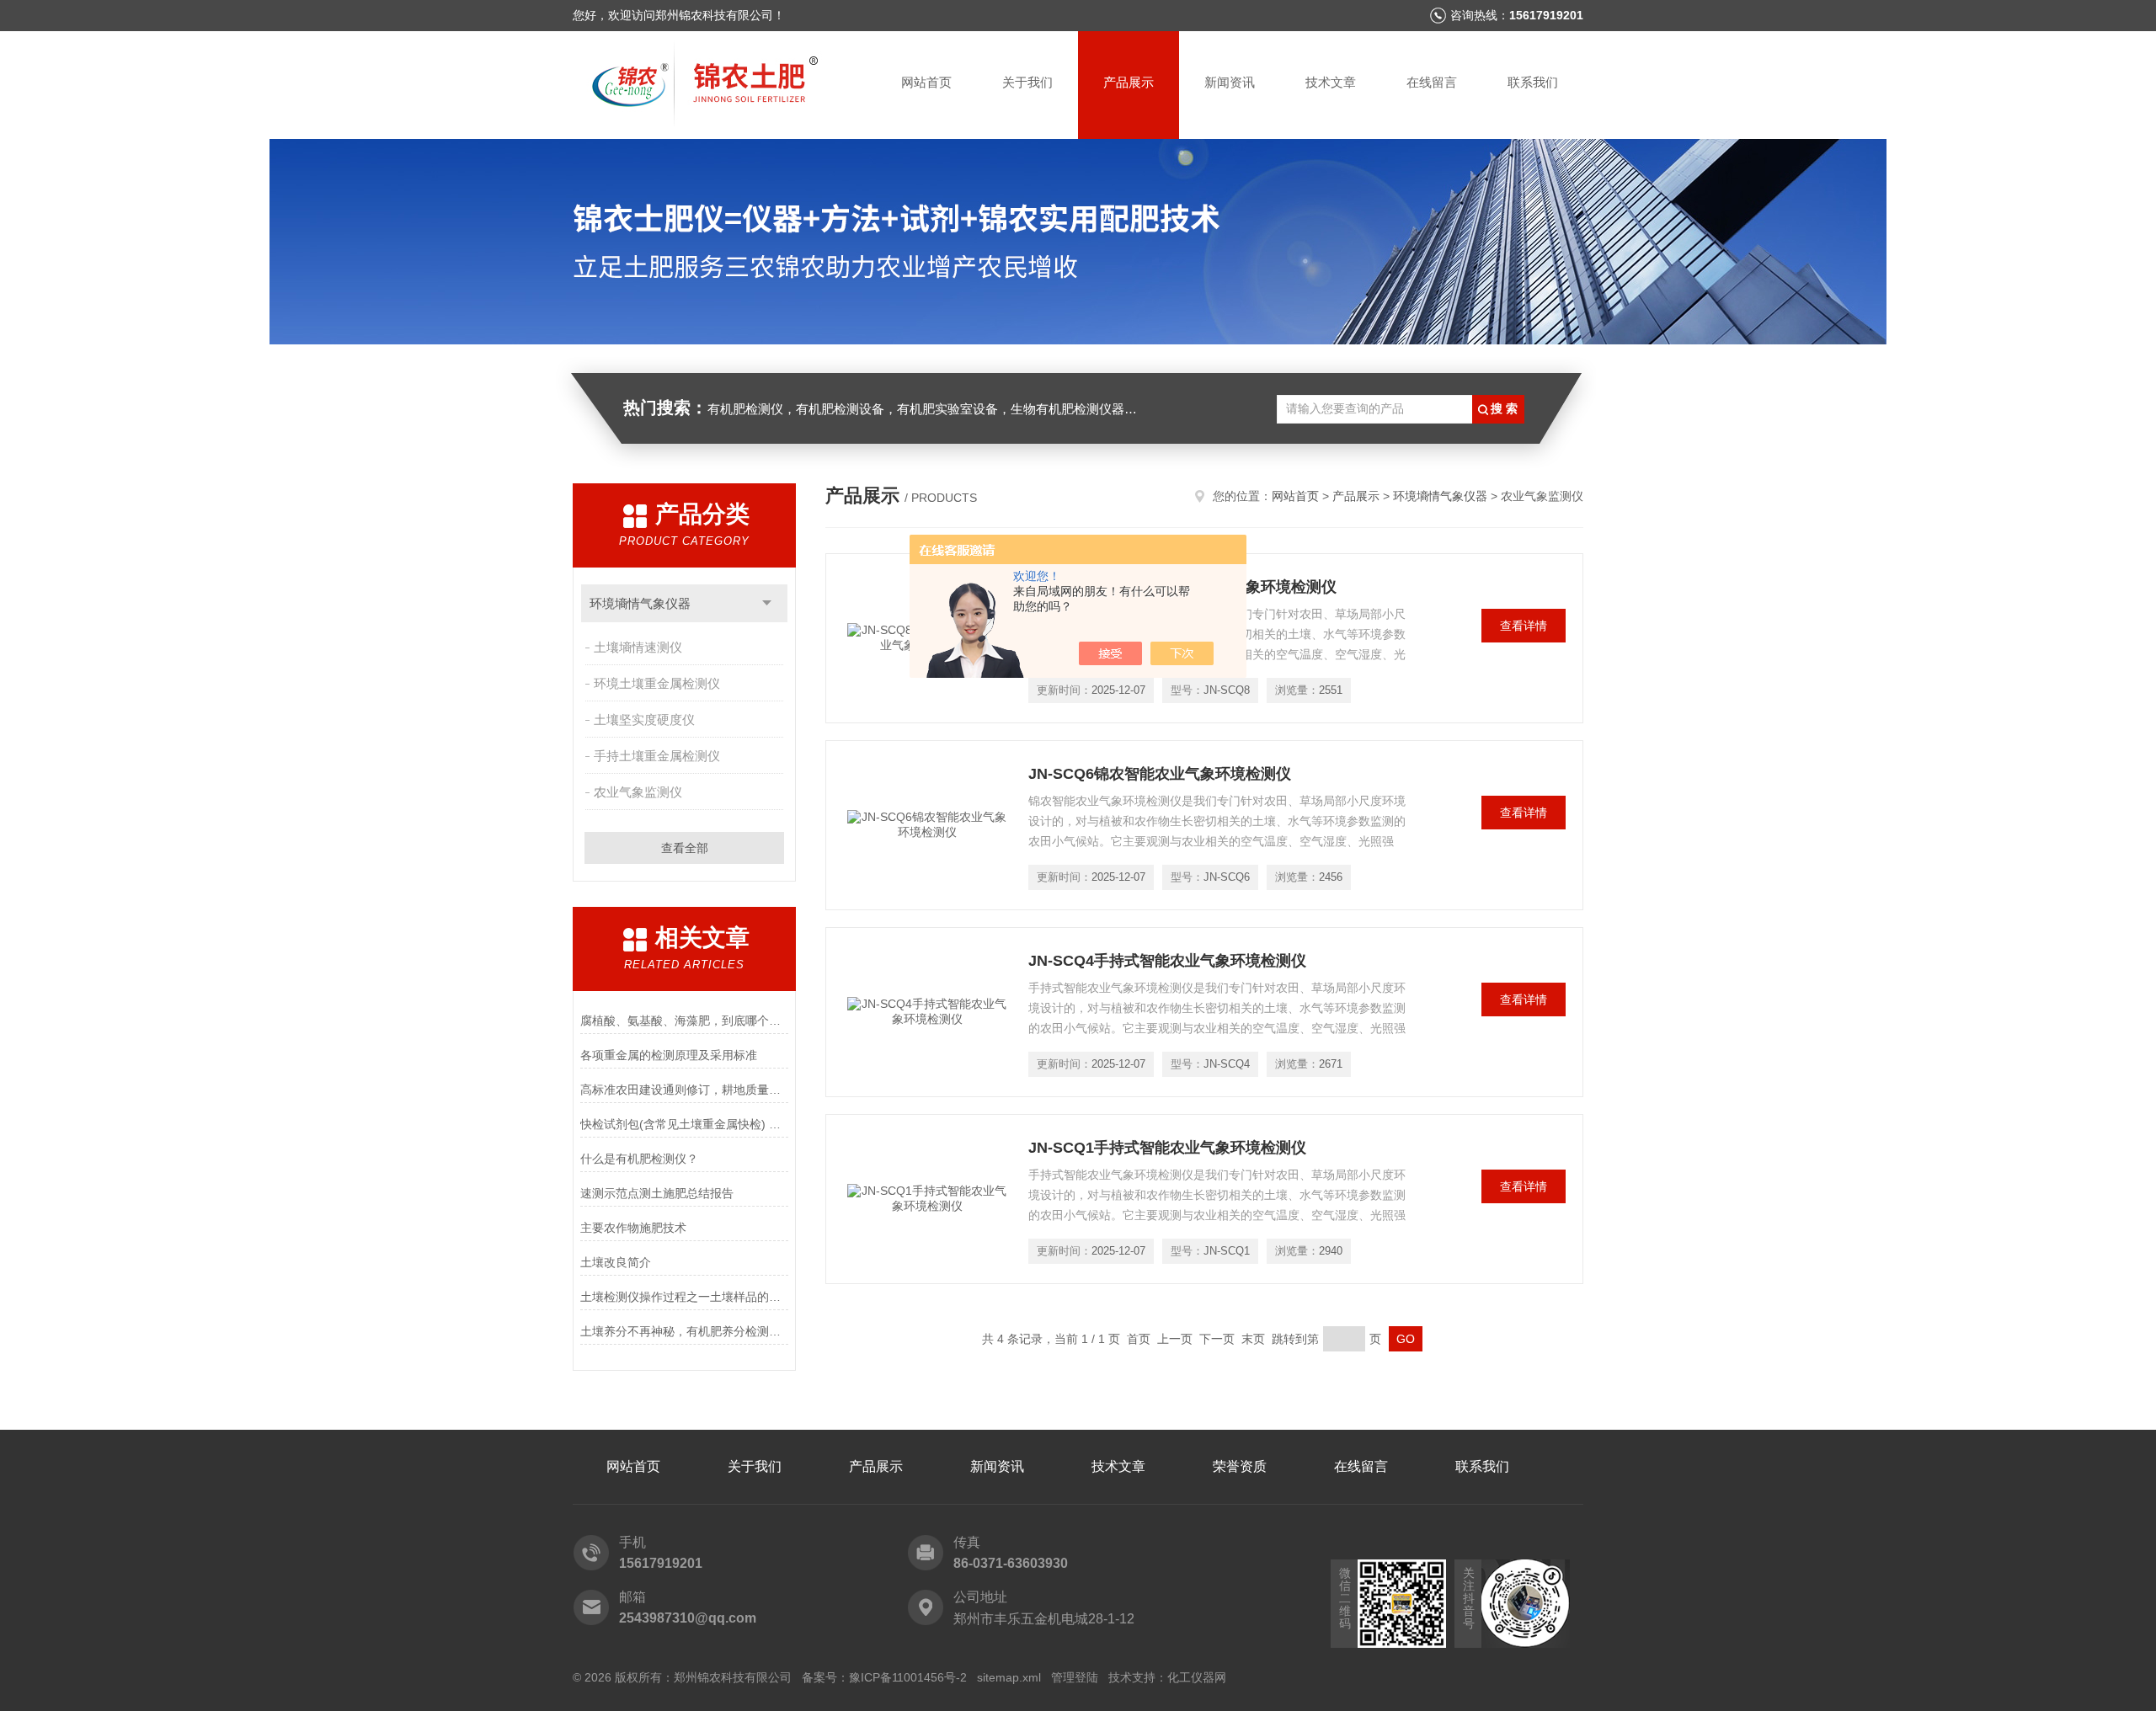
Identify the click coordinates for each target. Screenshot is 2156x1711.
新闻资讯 (1230, 82)
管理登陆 (1075, 1677)
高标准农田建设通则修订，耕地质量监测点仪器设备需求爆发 (684, 1090)
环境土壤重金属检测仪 (657, 683)
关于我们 (1027, 82)
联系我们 (1533, 82)
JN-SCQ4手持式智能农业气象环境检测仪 (1167, 961)
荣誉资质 (1240, 1466)
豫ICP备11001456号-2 (908, 1677)
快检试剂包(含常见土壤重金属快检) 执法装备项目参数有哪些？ (684, 1124)
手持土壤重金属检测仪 (657, 756)
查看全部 (685, 848)
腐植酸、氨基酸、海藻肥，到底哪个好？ (684, 1021)
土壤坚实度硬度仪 (644, 720)
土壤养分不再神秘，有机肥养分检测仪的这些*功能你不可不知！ (684, 1331)
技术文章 (1331, 82)
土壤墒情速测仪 (638, 647)
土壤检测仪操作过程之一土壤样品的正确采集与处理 (684, 1297)
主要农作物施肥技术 (633, 1228)
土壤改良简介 (616, 1262)
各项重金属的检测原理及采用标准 (669, 1055)
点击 (767, 603)
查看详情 (1524, 626)
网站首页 (926, 82)
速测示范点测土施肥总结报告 (657, 1193)
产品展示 (1129, 82)
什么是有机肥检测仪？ (639, 1159)
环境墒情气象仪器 (640, 603)
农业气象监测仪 (638, 792)
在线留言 (1432, 82)
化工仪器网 (1197, 1677)
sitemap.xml (1009, 1677)
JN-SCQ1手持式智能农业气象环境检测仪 (1167, 1148)
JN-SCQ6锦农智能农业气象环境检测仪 (1160, 774)
